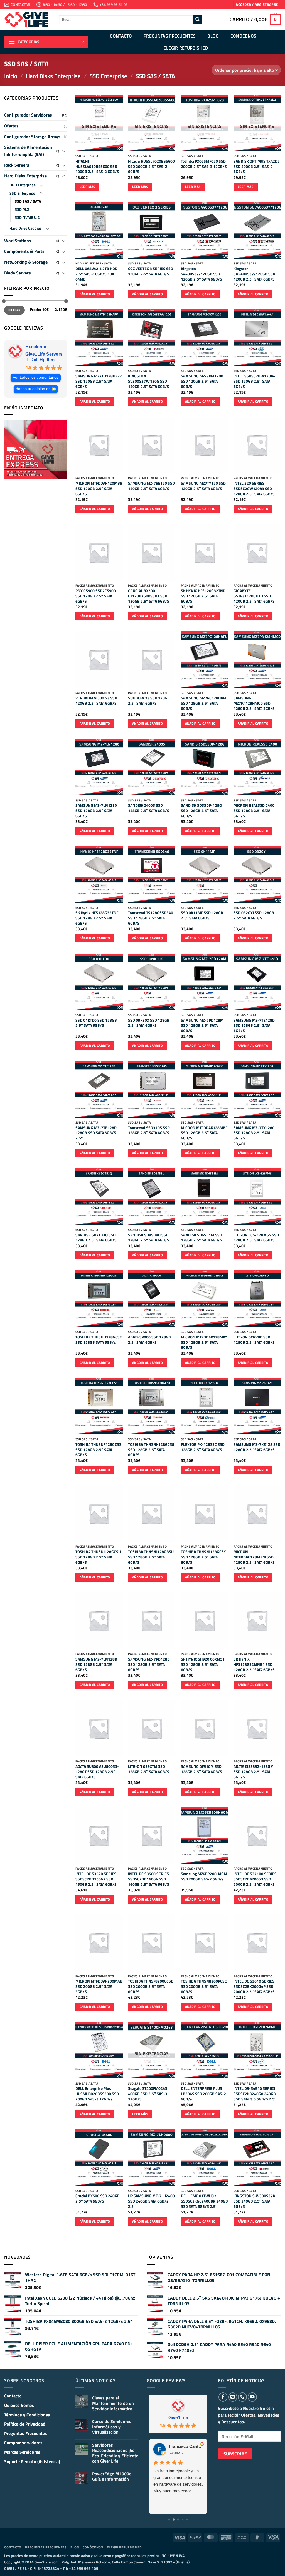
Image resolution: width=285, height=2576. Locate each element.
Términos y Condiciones (27, 2415)
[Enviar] (198, 19)
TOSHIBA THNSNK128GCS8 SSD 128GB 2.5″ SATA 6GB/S (151, 1450)
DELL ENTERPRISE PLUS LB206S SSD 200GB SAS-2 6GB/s (203, 2094)
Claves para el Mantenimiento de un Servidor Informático (113, 2403)
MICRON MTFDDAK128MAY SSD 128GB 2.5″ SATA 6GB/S (204, 1342)
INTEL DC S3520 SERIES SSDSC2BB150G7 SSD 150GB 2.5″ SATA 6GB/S (96, 1879)
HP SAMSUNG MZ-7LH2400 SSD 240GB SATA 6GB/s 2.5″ (151, 2201)
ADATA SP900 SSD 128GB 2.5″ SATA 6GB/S (149, 1340)
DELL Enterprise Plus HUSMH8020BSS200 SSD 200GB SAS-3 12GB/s (97, 2094)
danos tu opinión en (33, 389)
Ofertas (11, 126)
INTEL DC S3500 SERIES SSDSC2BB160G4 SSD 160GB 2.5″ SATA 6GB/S (149, 1879)
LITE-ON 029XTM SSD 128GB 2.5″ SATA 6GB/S (149, 1769)
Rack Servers (17, 165)
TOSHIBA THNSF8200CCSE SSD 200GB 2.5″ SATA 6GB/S (151, 1986)
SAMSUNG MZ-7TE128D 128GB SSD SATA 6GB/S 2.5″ (96, 1133)
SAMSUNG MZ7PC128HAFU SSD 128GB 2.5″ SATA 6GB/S (204, 703)
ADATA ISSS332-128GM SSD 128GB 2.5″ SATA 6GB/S (254, 1772)
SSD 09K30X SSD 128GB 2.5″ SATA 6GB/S (149, 1023)
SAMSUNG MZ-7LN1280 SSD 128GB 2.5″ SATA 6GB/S (96, 811)
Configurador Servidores (28, 115)
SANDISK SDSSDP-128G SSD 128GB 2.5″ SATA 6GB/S (201, 811)
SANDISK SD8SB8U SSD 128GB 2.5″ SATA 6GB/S (149, 1238)
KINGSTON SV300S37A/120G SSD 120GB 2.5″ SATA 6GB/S (149, 381)
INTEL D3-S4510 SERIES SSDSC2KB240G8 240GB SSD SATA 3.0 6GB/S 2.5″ (255, 2094)
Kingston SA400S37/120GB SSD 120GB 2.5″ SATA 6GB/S (202, 274)
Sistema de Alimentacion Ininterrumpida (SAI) (28, 151)
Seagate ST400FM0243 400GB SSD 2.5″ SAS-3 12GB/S (148, 2094)
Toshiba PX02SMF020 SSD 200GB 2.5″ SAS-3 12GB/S (204, 164)
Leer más (88, 187)
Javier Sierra (181, 2446)
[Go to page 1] (174, 2520)
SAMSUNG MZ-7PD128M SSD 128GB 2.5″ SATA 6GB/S (202, 1026)
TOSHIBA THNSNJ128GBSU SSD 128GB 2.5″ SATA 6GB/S (151, 1557)
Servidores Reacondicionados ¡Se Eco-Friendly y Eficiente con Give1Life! (115, 2453)
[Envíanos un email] (233, 2397)
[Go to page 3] (183, 2520)
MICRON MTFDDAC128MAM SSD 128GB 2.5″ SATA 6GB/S (254, 1557)
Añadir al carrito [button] (95, 294)
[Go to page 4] (187, 2520)
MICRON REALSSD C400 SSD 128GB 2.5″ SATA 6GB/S (254, 811)
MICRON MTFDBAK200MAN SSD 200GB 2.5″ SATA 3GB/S (99, 1986)
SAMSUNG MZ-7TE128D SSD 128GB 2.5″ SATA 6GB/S (254, 1026)
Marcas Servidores (22, 2452)
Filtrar (14, 310)
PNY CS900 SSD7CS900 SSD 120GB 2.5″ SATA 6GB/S (96, 596)
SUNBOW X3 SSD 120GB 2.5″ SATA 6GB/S (149, 701)
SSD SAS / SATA (28, 201)
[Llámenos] (242, 2397)
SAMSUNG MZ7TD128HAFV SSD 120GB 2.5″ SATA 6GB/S (99, 381)
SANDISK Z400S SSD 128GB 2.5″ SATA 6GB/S (149, 808)
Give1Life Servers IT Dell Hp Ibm (44, 357)
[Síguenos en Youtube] (252, 2397)
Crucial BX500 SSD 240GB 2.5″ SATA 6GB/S (98, 2198)
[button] (257, 5)
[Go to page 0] (169, 2520)
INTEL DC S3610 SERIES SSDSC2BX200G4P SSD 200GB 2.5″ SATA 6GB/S (254, 1986)
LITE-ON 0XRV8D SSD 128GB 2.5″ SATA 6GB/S (254, 1340)
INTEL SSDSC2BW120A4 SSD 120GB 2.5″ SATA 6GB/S (254, 381)
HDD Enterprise (23, 185)
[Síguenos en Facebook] (223, 2397)
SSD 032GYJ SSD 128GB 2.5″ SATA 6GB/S (254, 915)
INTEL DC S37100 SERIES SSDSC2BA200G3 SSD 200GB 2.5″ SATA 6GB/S (255, 1879)
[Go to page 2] (178, 2520)
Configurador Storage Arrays (32, 137)
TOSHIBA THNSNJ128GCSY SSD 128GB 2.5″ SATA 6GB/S (203, 1557)
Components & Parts (24, 251)
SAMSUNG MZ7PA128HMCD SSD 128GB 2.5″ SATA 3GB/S (254, 703)
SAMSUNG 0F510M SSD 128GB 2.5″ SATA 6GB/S (202, 1769)
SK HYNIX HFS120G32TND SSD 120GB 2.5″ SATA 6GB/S (203, 596)
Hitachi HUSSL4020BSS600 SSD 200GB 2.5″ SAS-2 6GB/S (151, 167)
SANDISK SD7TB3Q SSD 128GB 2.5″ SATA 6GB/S (96, 1238)
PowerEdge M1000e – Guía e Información (114, 2476)
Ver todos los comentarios (36, 378)
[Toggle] (64, 151)
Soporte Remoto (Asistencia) (32, 2461)
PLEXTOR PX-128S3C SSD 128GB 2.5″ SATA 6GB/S (203, 1447)
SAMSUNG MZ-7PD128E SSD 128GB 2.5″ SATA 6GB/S (149, 1664)
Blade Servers (18, 273)
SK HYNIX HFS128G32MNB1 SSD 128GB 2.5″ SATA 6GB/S (254, 1664)
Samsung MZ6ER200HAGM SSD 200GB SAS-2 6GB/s (204, 1876)
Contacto (121, 36)
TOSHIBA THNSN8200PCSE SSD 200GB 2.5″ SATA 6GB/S (204, 1986)
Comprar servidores (23, 2443)
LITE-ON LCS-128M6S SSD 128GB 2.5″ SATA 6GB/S (256, 1238)
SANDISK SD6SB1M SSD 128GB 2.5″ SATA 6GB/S (202, 1238)
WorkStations (18, 241)
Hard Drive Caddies (26, 228)
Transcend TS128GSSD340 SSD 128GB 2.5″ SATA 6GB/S (151, 918)
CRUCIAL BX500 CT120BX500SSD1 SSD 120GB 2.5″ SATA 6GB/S (149, 596)
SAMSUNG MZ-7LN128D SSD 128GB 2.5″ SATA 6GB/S (96, 1664)
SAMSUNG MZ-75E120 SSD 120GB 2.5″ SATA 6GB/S (151, 486)
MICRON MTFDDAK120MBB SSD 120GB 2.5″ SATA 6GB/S (99, 489)
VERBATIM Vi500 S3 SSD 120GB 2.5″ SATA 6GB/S (96, 701)
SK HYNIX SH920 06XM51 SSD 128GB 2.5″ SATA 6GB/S (203, 1664)
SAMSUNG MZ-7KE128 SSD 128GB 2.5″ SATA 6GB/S (257, 1447)
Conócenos (244, 36)
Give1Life (178, 2418)
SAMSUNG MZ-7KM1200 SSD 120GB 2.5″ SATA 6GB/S (202, 381)
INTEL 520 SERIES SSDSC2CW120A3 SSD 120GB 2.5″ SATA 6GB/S (254, 489)
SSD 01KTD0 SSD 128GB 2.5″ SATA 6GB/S (96, 1023)
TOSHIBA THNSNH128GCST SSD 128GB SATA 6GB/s (99, 1340)
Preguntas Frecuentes (170, 36)
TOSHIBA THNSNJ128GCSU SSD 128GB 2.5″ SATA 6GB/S (98, 1557)
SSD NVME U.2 (27, 217)
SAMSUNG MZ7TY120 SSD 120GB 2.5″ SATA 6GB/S (203, 486)
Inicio (11, 76)
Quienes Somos (19, 2405)
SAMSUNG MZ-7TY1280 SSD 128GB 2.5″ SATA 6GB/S (254, 1133)
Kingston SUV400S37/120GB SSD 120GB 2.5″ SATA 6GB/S (254, 274)
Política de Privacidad (25, 2424)
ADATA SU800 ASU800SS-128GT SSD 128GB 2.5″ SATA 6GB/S (97, 1772)
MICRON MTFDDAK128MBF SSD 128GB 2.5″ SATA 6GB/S (204, 1133)
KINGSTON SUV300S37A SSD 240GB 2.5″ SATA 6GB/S (254, 2201)
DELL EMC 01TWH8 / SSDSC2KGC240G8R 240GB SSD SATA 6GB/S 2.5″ (204, 2201)
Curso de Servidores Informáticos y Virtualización (112, 2427)
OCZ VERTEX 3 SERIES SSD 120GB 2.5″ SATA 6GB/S (151, 271)
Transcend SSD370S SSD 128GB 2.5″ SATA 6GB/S (149, 1130)
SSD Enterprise (108, 76)
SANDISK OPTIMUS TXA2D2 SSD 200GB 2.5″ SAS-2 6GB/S (257, 167)
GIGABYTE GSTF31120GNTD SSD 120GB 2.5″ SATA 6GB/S (254, 596)
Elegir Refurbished (186, 48)
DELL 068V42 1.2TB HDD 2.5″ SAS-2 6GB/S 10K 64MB (96, 274)
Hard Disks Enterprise (53, 76)
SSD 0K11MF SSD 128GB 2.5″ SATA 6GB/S (202, 915)
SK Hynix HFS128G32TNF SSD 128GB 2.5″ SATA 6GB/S (97, 918)
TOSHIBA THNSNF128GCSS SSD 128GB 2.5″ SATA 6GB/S (98, 1450)
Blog (213, 36)
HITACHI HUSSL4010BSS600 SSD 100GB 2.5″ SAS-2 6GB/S (97, 167)
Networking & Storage (26, 262)
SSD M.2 (22, 209)
